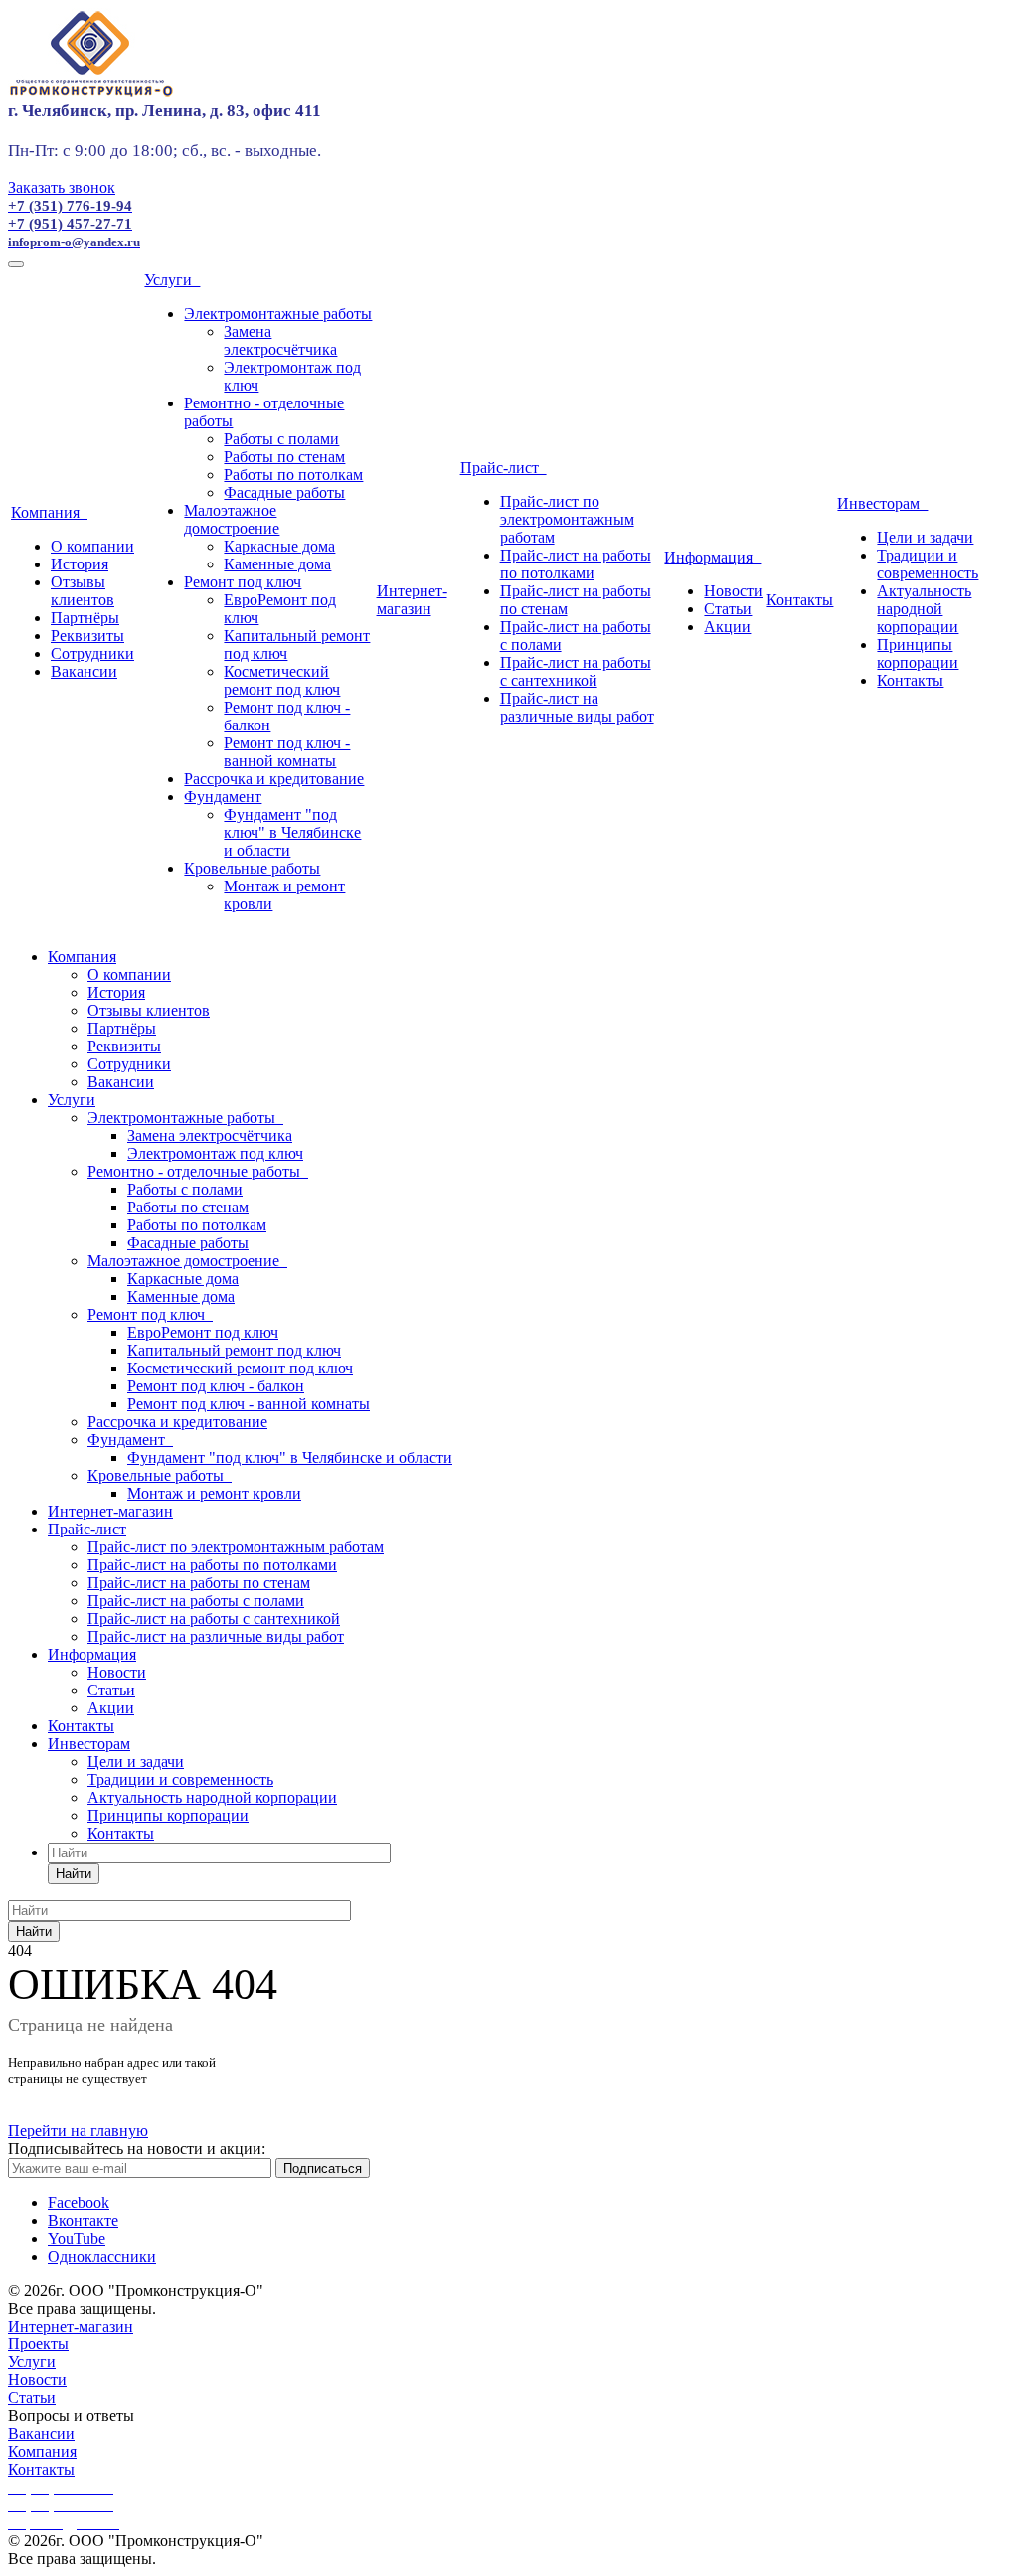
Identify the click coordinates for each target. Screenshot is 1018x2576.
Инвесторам (882, 503)
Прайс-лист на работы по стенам (199, 1583)
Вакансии (84, 671)
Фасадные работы (284, 492)
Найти (74, 1874)
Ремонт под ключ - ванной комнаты (287, 752)
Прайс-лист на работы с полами (196, 1601)
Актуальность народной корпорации (924, 609)
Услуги (172, 280)
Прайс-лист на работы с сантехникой (576, 671)
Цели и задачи (925, 537)
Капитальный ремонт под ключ (234, 1350)
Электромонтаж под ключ (215, 1153)
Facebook (79, 2203)
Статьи (728, 609)
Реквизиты (87, 636)
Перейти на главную (78, 2130)
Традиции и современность (928, 564)
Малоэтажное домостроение (232, 519)
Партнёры (85, 618)
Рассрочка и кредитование (274, 779)
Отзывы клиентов (83, 591)
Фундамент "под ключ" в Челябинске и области (292, 832)
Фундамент (223, 797)
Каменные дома (277, 564)
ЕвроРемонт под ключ (203, 1332)
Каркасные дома (279, 546)
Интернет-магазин (412, 600)
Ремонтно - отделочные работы (198, 1171)
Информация (712, 557)
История (80, 564)
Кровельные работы (252, 868)
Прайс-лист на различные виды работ (577, 707)
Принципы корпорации (918, 653)
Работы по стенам (284, 457)
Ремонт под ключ (243, 582)
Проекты (38, 2344)
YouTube (77, 2239)
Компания (49, 512)
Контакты (800, 600)
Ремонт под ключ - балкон (216, 1386)
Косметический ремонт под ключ (282, 680)
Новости (733, 591)
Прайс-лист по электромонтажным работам (567, 519)
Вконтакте (83, 2221)
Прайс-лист (504, 468)
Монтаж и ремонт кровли (214, 1493)
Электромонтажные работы (278, 314)
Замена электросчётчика (280, 340)
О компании (92, 546)
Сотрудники (92, 653)
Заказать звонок (62, 187)
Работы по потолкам (293, 475)
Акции (727, 627)
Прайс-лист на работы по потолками (576, 564)
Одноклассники (102, 2256)
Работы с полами (281, 439)
